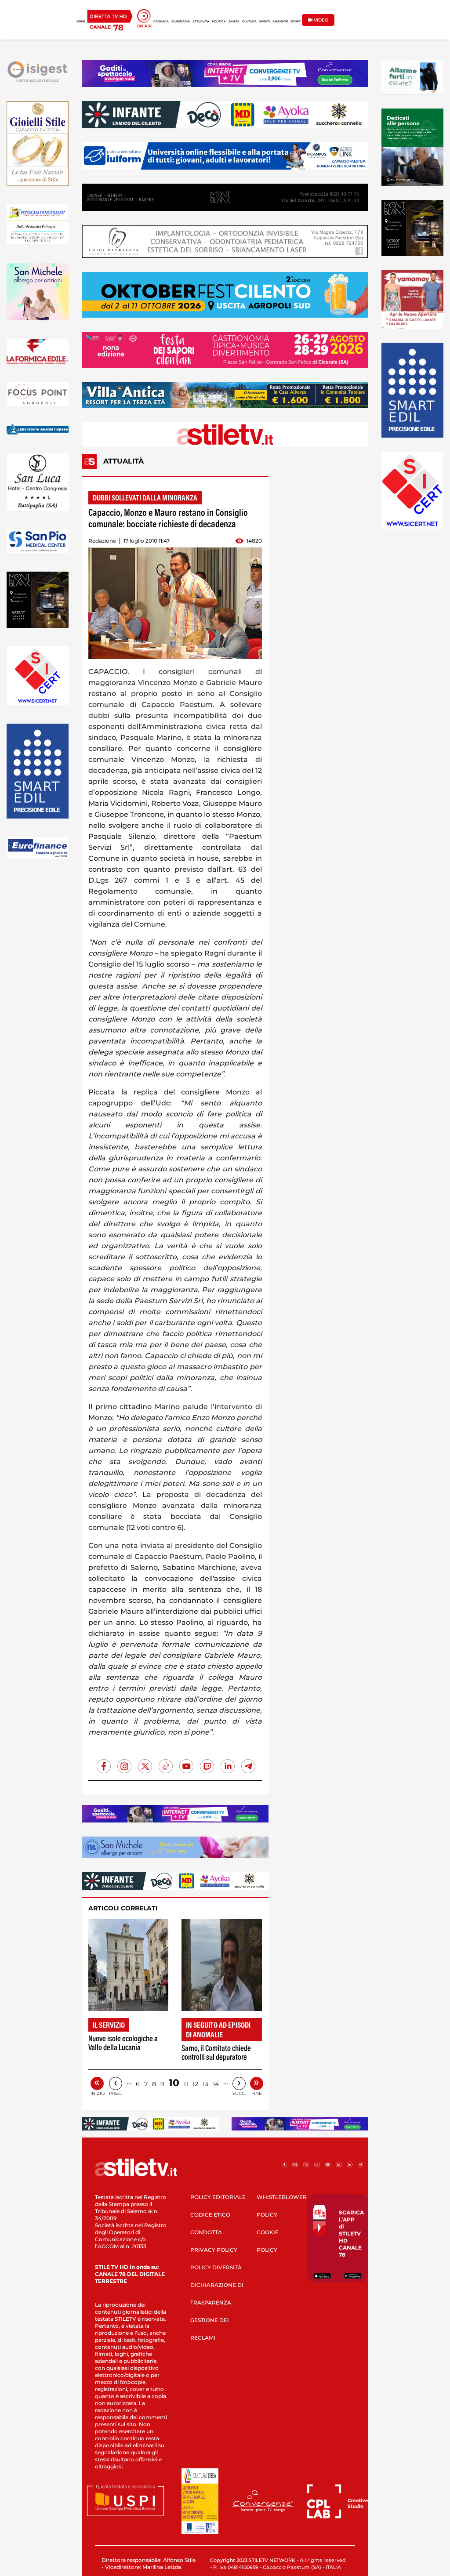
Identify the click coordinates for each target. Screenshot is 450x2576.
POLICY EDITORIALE (218, 2197)
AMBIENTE (280, 22)
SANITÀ (234, 22)
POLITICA (219, 22)
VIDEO (320, 20)
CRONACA (161, 22)
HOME (81, 22)
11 (186, 2084)
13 (205, 2084)
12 (195, 2084)
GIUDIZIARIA (181, 22)
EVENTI (265, 22)
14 (216, 2084)
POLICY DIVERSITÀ (216, 2267)
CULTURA (249, 22)
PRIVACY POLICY (214, 2250)
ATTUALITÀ (201, 22)
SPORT (296, 22)
